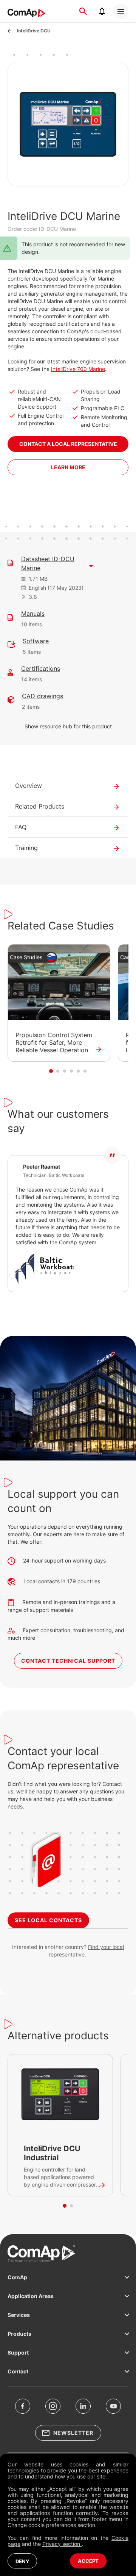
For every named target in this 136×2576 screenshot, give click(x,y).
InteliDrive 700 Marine (78, 369)
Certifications (41, 668)
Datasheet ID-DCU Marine (48, 563)
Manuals (33, 613)
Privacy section (62, 2544)
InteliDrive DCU (34, 31)
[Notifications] (102, 11)
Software (36, 641)
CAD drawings (42, 696)
